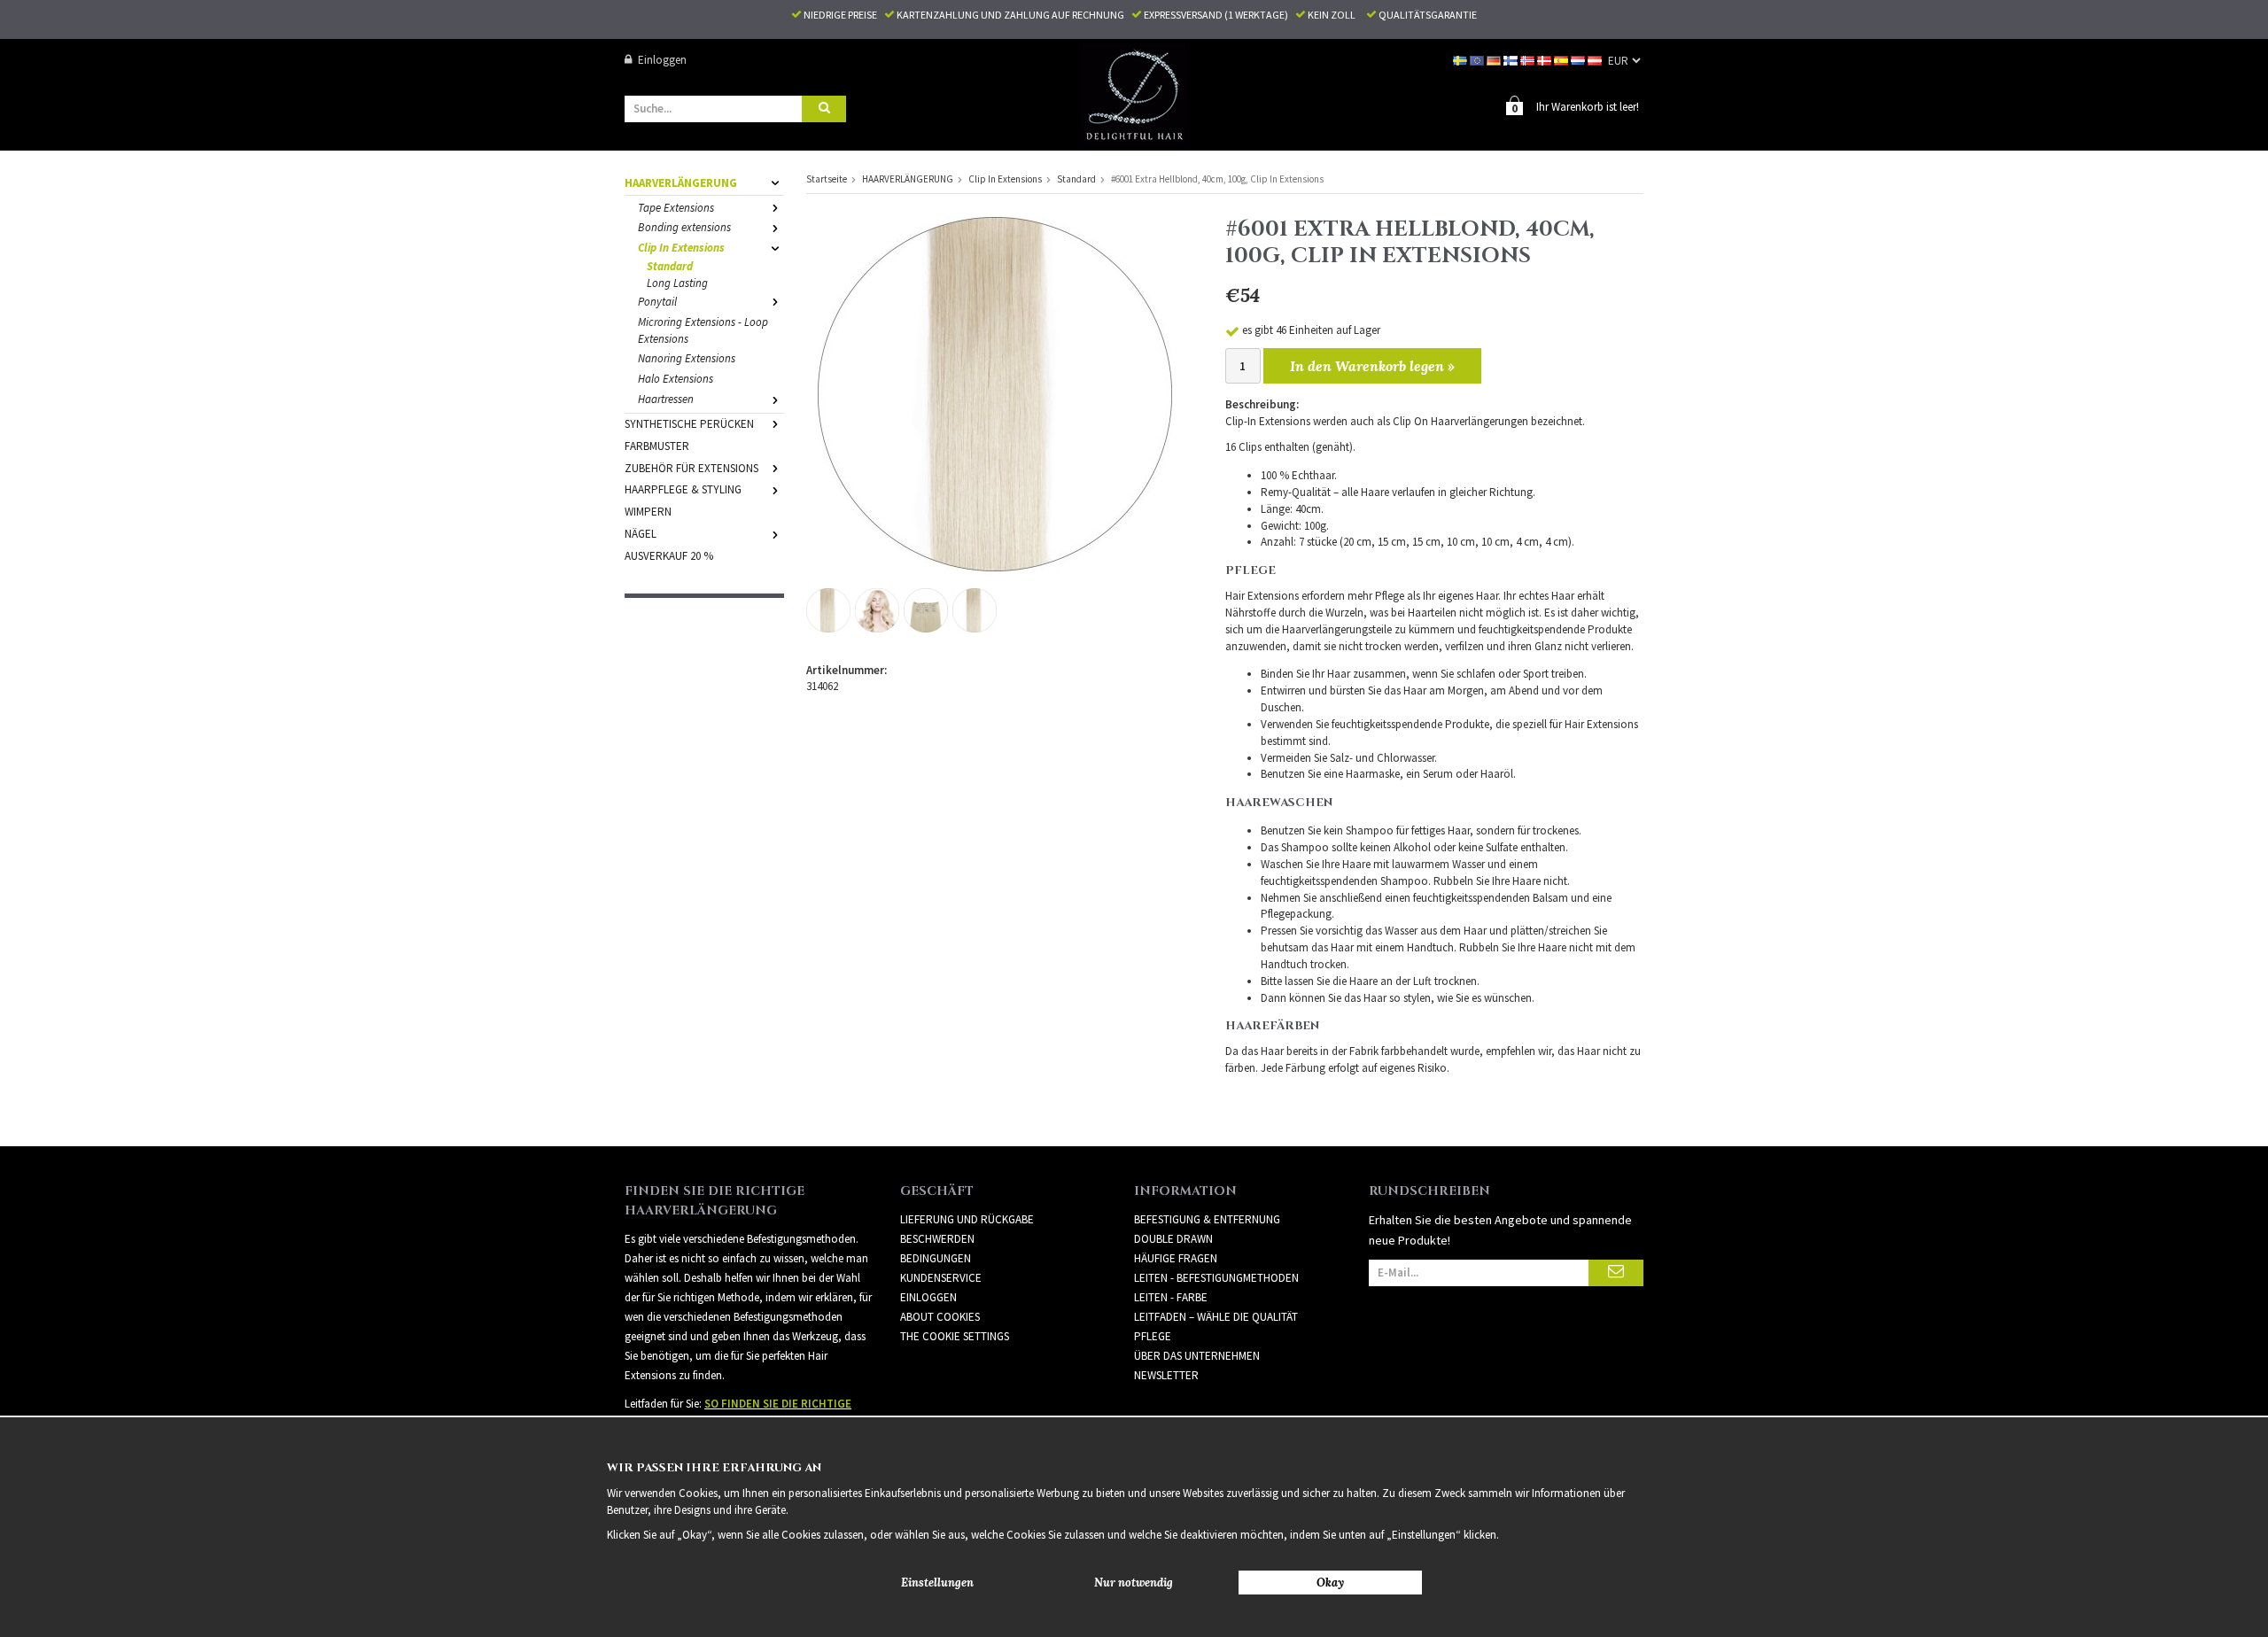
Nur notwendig (1134, 1583)
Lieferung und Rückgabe (967, 1219)
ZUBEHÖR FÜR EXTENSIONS (691, 468)
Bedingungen (936, 1258)
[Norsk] (1529, 60)
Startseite (827, 179)
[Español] (1562, 60)
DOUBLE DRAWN (1173, 1239)
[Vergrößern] (995, 393)
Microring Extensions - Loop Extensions (703, 330)
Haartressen (666, 399)
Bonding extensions (684, 227)
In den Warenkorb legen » (1372, 366)
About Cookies (940, 1317)
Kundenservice (941, 1278)
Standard (670, 266)
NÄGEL (641, 534)
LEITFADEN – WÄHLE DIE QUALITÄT (1216, 1317)
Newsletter (1166, 1375)
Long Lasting (677, 283)
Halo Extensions (676, 379)
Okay (1330, 1583)
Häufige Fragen (1176, 1258)
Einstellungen (937, 1583)
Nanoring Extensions (687, 358)
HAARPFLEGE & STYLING (683, 489)
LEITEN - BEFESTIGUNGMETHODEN (1216, 1278)
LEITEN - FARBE (1171, 1297)
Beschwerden (937, 1239)
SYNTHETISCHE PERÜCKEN (689, 424)
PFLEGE (1153, 1336)
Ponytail (657, 302)
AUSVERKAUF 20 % (669, 556)
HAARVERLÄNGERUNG (681, 183)
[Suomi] (1512, 60)
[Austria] (1596, 60)
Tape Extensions (676, 208)
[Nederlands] (1579, 60)
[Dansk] (1546, 60)
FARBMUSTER (657, 446)
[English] (1478, 60)
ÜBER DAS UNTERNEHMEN (1197, 1356)
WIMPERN (648, 512)
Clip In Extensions (681, 248)
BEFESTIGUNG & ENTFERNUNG (1207, 1219)
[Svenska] (1461, 60)
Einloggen (662, 60)
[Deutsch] (1495, 60)
